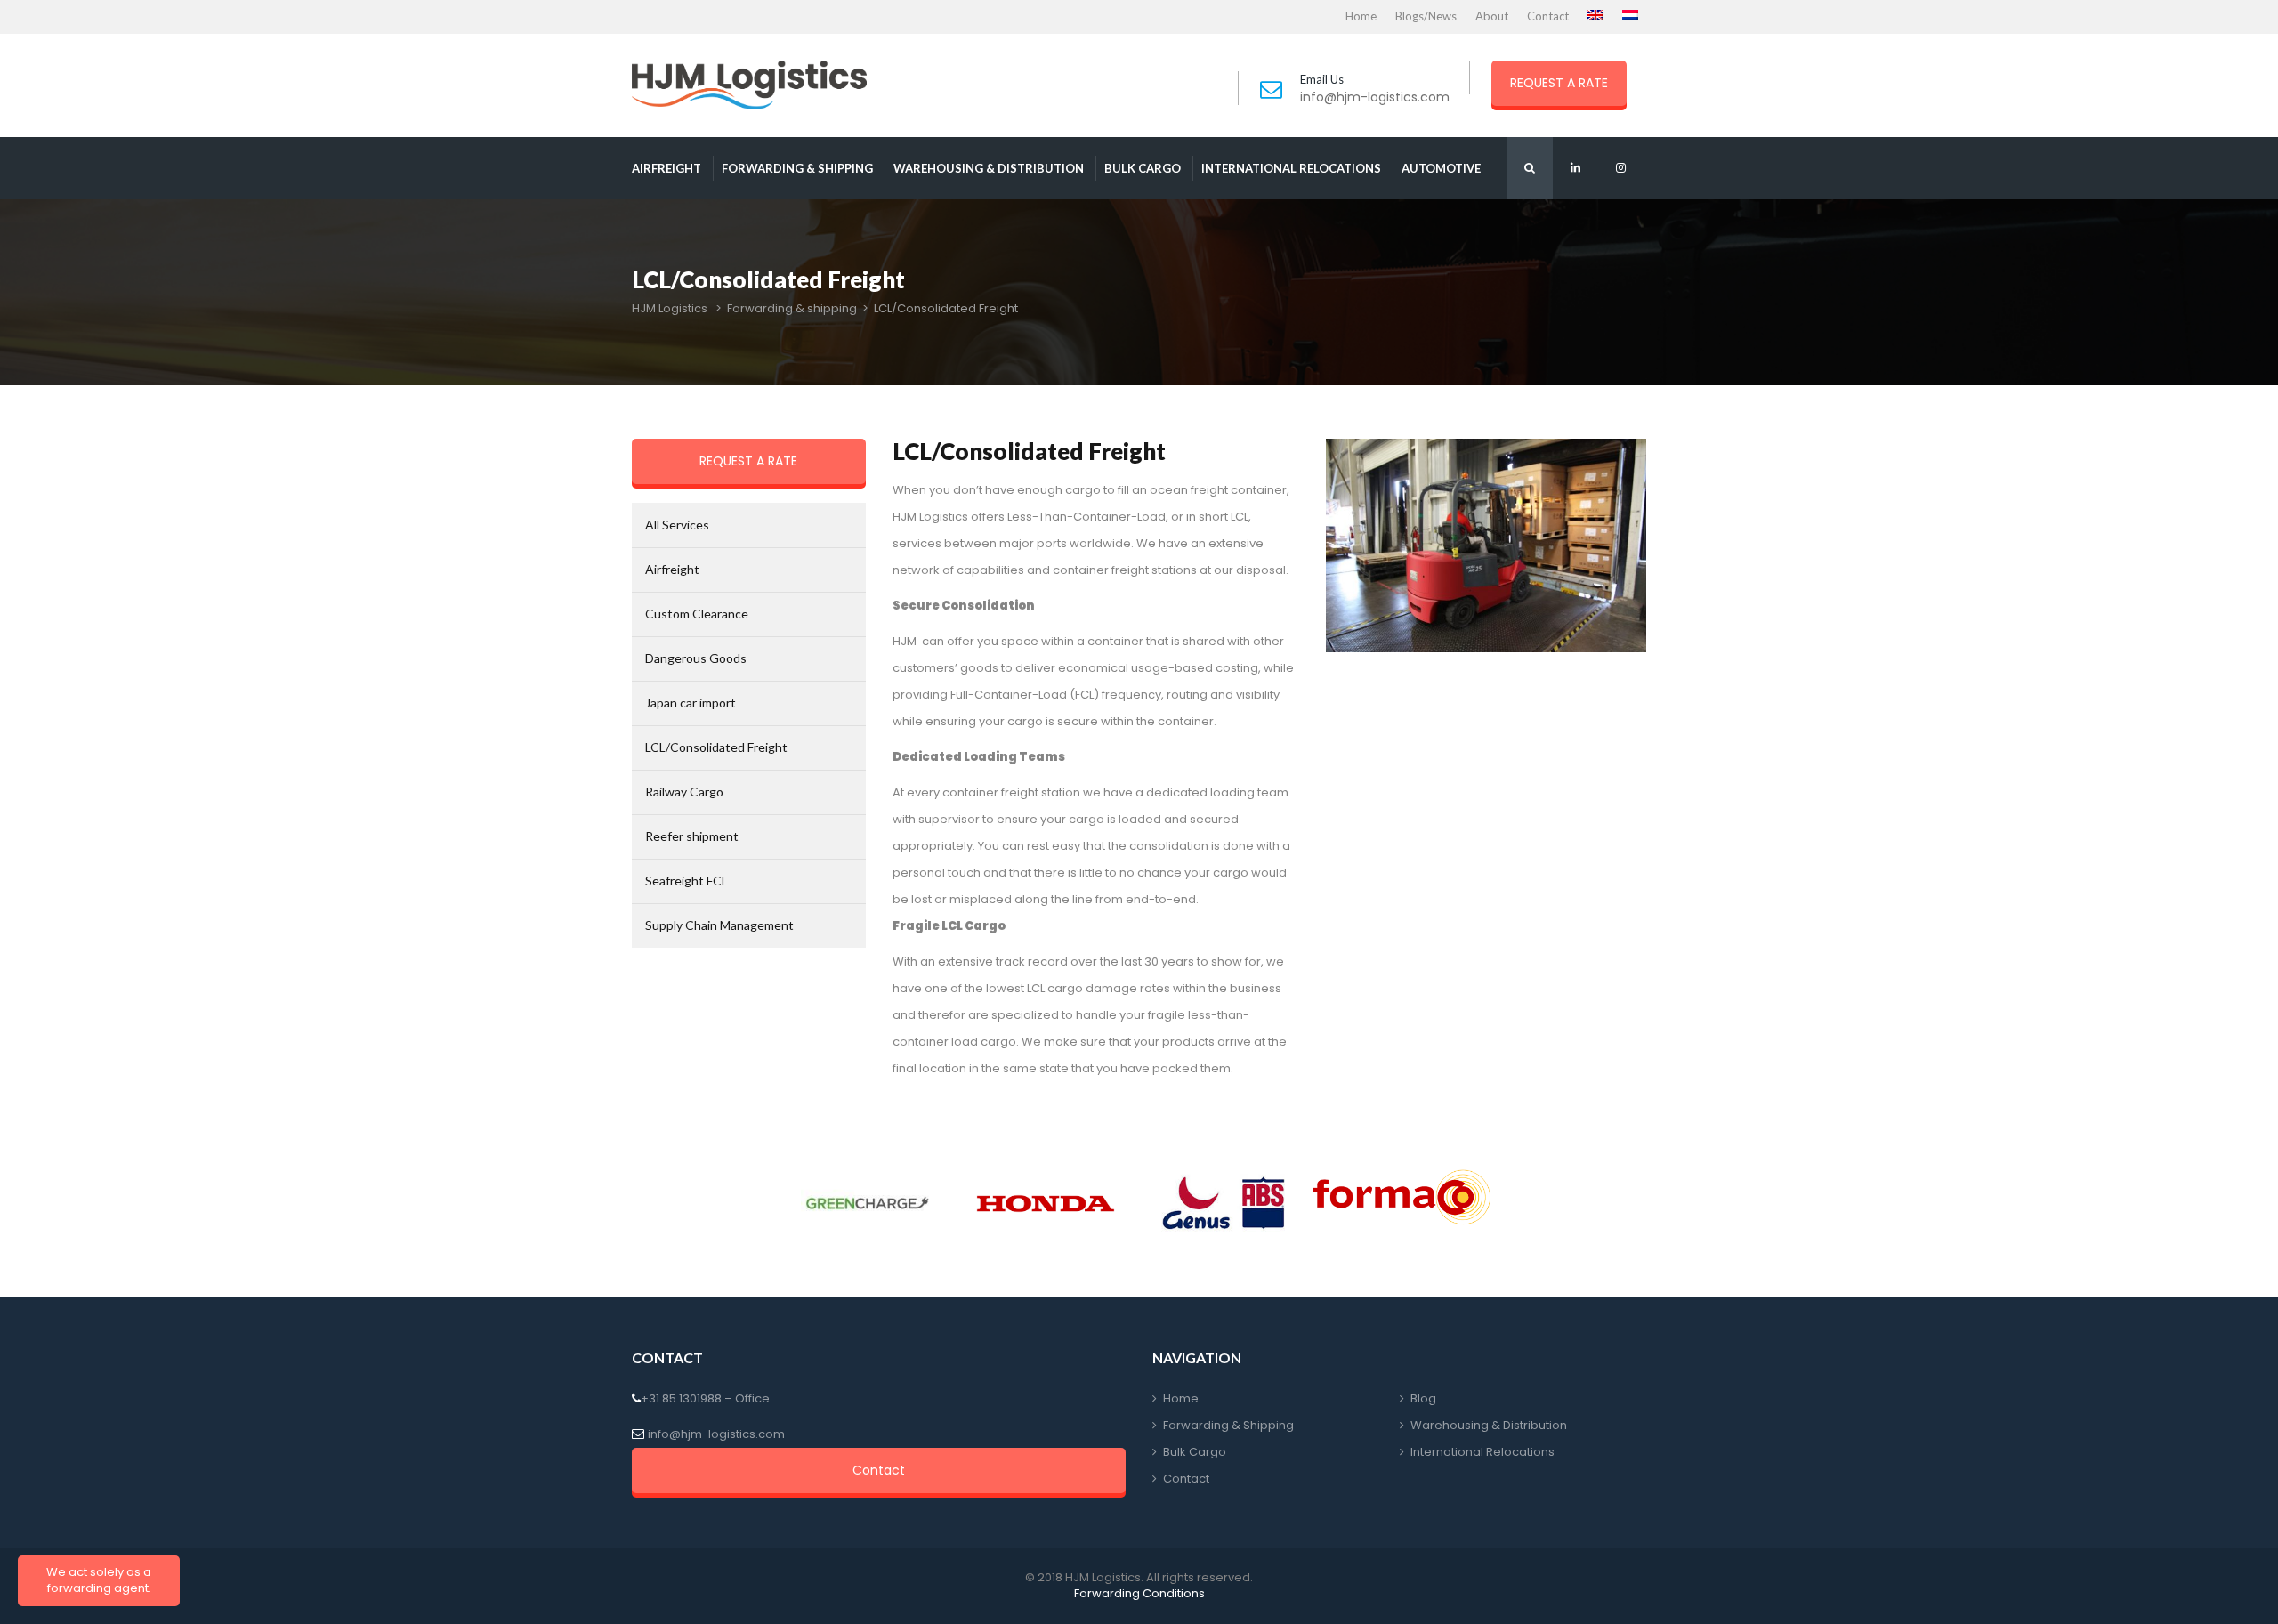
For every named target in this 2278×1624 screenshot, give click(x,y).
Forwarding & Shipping (1228, 1425)
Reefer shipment (692, 836)
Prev (806, 1203)
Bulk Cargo (1195, 1452)
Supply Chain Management (719, 925)
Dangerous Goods (696, 658)
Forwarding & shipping (797, 168)
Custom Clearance (697, 614)
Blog (1423, 1398)
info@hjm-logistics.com (1375, 97)
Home (1361, 16)
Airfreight (666, 168)
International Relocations (1291, 168)
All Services (677, 525)
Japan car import (691, 703)
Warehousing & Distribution (989, 168)
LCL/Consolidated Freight (716, 747)
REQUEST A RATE (1559, 83)
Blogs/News (1426, 16)
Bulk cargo (1143, 168)
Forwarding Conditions (1139, 1593)
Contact (1548, 16)
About (1492, 16)
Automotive (1441, 168)
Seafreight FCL (687, 881)
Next (1472, 1203)
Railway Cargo (684, 792)
